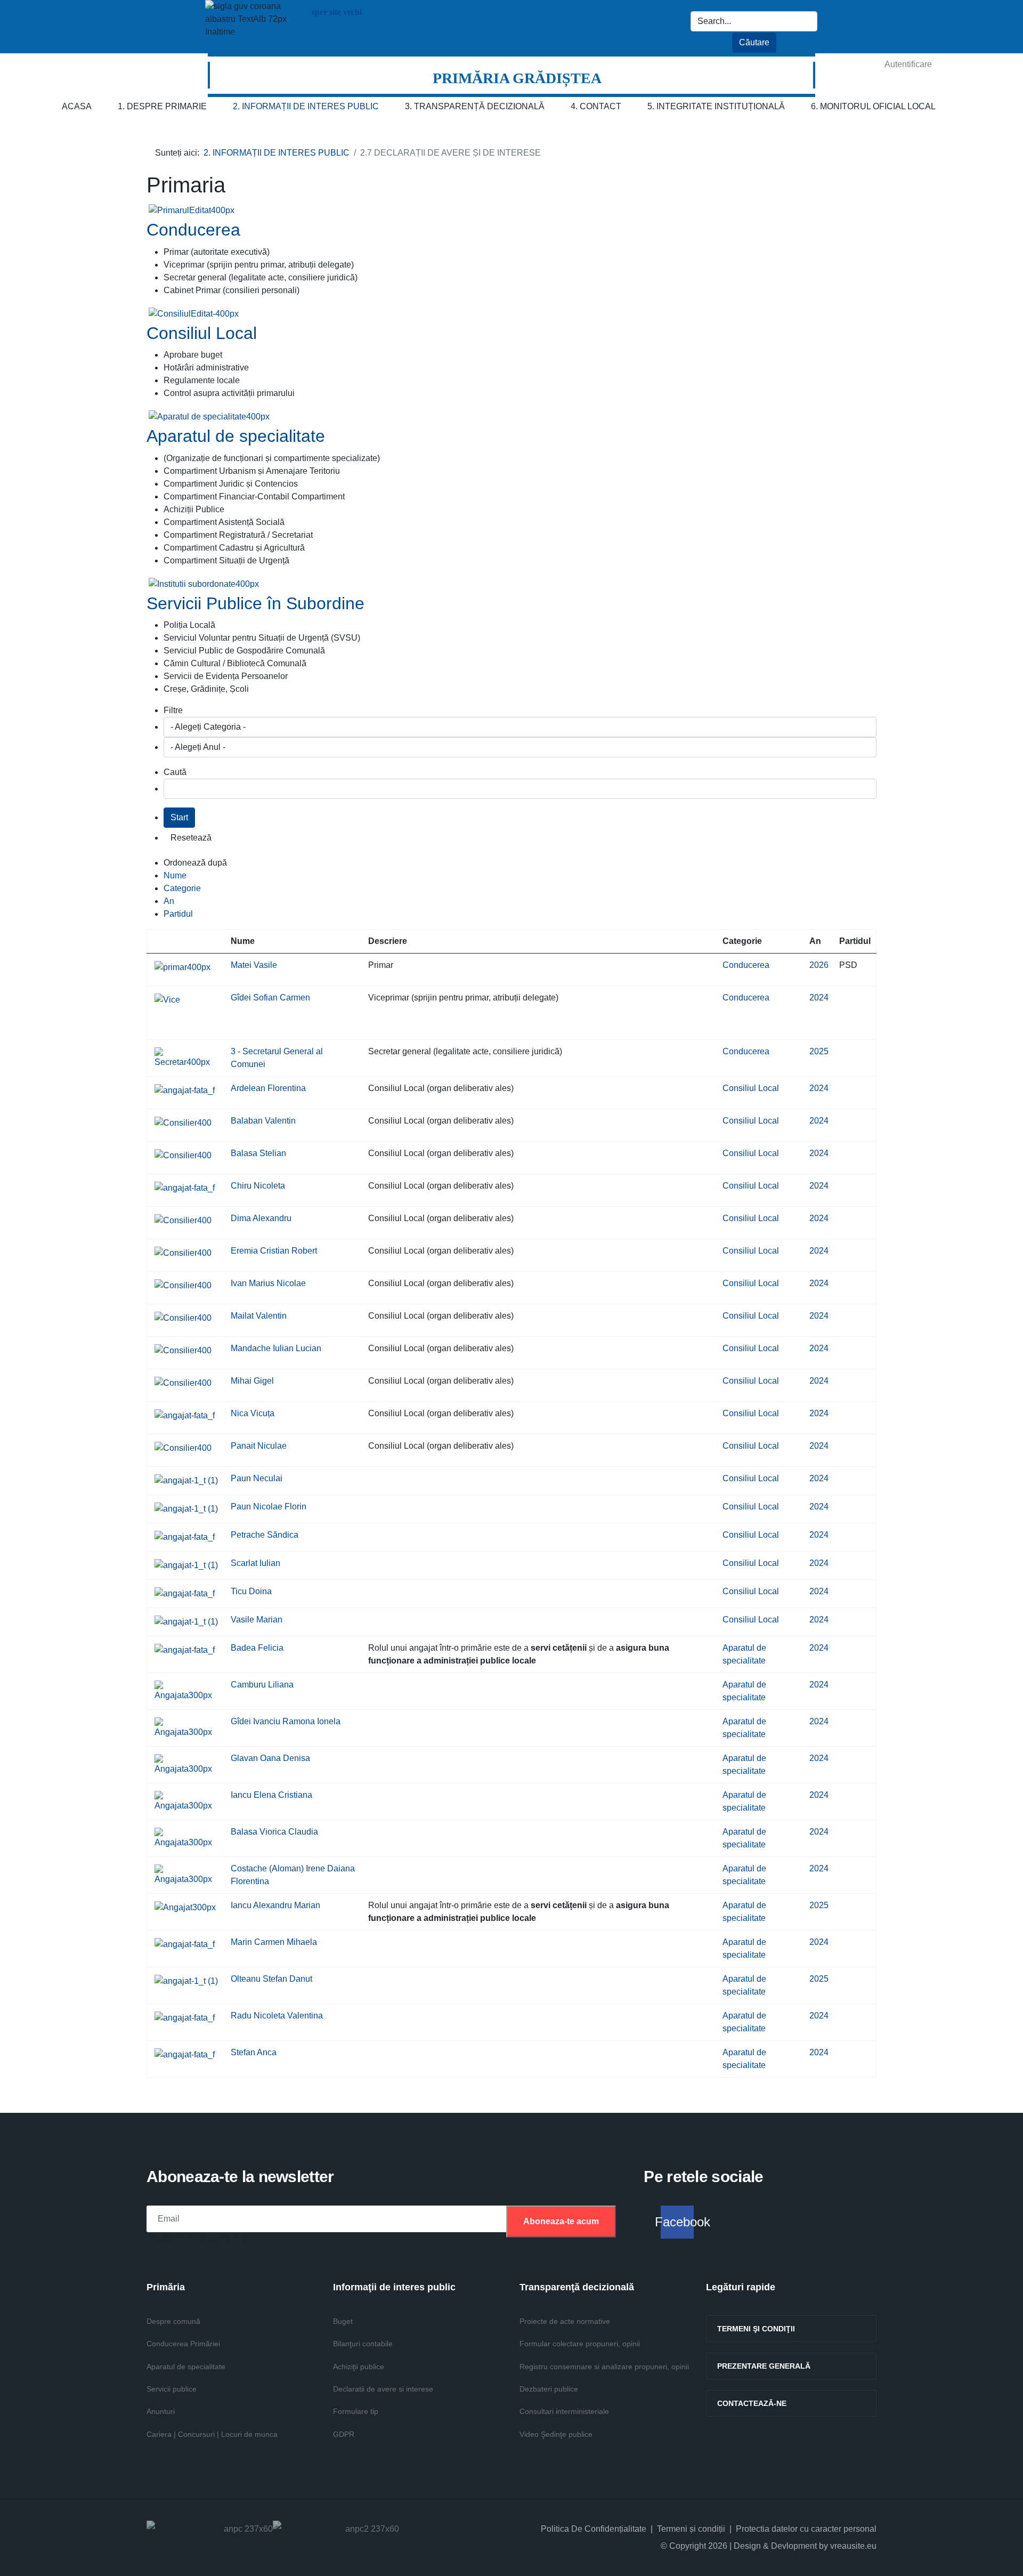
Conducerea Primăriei (183, 2344)
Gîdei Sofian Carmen (270, 998)
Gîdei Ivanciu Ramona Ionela (286, 1721)
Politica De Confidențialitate (594, 2529)
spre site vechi (336, 12)
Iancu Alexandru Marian (275, 1905)
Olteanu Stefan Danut (271, 1979)
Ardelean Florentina (268, 1088)
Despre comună (173, 2321)
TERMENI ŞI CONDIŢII (756, 2329)
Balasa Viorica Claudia (274, 1832)
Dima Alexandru (261, 1218)
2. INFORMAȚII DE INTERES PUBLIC (306, 106)
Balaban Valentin (263, 1121)
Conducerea (193, 230)
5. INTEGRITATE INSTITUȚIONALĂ (716, 106)
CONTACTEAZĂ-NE (752, 2403)
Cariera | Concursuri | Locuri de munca (212, 2434)
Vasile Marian (257, 1620)
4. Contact (596, 106)
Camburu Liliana (262, 1685)
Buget (343, 2321)
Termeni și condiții (691, 2529)
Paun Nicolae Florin (269, 1507)
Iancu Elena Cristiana (271, 1795)
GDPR (344, 2434)
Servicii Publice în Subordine (255, 603)
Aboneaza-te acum (561, 2221)
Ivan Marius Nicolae (268, 1283)
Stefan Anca (254, 2052)
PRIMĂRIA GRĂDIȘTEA (517, 78)
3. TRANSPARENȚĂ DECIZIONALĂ (475, 106)
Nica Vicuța (253, 1413)
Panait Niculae (259, 1446)
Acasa (77, 106)
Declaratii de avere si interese (383, 2389)
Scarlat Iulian (255, 1563)
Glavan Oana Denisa (270, 1758)
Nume (175, 875)
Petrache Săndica (265, 1535)
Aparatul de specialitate (236, 436)
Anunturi (161, 2411)
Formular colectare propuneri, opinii (580, 2344)
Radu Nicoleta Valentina (277, 2016)
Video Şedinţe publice (556, 2434)
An (169, 901)
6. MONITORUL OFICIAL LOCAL (873, 106)
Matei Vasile (254, 965)
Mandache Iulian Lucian (276, 1348)
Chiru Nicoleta (258, 1186)
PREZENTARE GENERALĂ (764, 2366)
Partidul (178, 914)
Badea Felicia (257, 1648)
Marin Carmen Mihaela (274, 1942)
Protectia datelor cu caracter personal (806, 2529)
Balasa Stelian (258, 1153)
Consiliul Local (202, 333)
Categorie (182, 888)
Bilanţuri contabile (363, 2344)
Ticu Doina (251, 1591)
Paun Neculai (257, 1478)
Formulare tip (356, 2411)
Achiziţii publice (359, 2367)
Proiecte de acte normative (565, 2321)
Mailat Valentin (259, 1316)
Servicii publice (172, 2389)
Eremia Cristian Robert (274, 1251)
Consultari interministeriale (564, 2411)
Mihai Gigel (252, 1381)
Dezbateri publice (549, 2389)
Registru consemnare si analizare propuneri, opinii (604, 2367)
